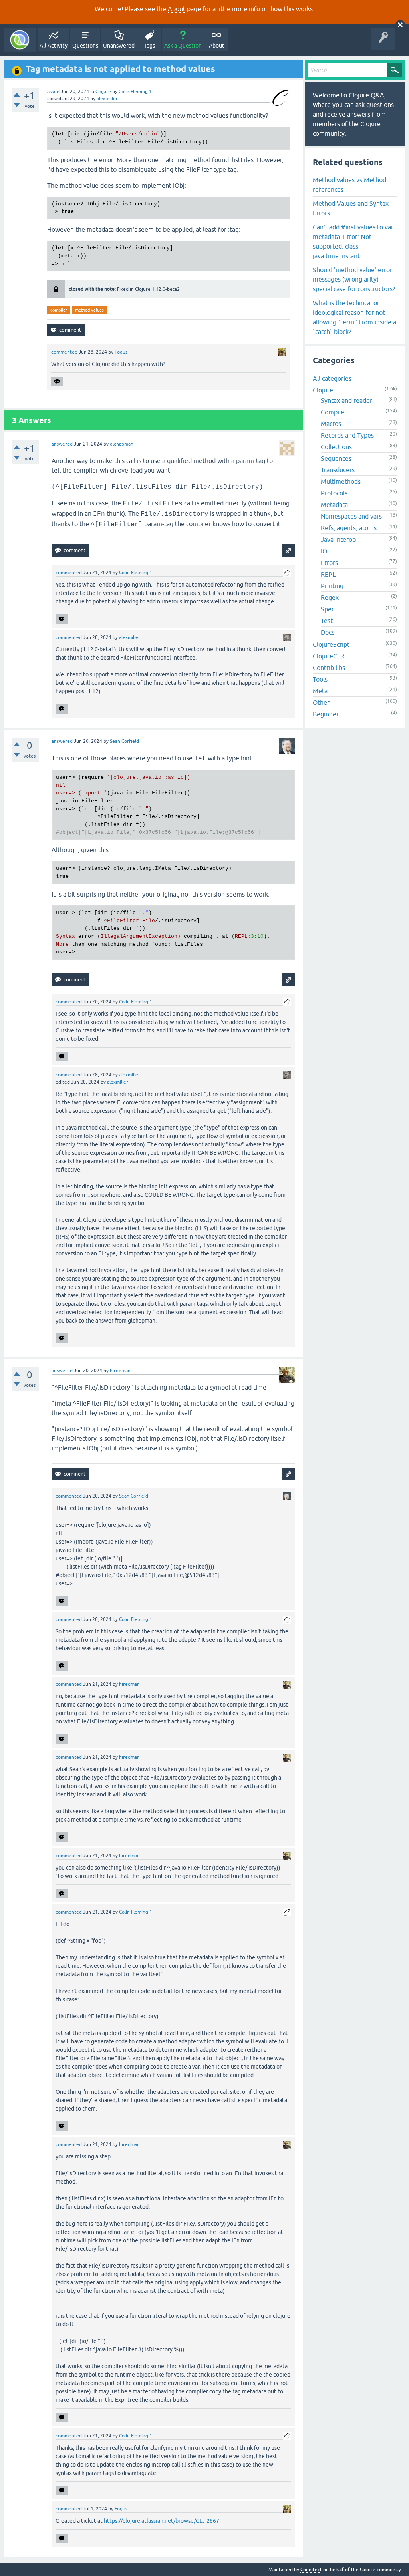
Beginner (326, 714)
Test (327, 621)
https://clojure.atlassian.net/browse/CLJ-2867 (162, 2521)
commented (64, 352)
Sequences (336, 458)
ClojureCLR (329, 656)
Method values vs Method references (349, 185)
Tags (149, 46)
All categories (332, 378)
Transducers (338, 470)
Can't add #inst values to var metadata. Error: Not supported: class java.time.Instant (353, 241)
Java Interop (338, 539)
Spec (328, 609)
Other (321, 702)
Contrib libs (329, 668)
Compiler (334, 412)
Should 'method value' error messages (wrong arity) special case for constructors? (354, 279)
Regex (330, 597)
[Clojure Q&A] (20, 40)
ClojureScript (331, 644)
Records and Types (347, 435)
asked (53, 92)
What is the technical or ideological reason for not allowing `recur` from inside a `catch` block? (354, 317)
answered (62, 444)
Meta (320, 691)
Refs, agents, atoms (349, 528)
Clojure (103, 92)
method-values (89, 310)
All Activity (54, 46)
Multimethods (341, 481)
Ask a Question (183, 46)
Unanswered (119, 46)
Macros (331, 424)
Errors (329, 563)
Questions (85, 46)
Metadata (334, 505)
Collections (336, 447)
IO (324, 551)
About (177, 9)
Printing (332, 586)
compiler (59, 310)
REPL (328, 574)
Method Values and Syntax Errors (351, 208)
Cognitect (311, 2570)
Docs (328, 632)
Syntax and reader (346, 400)
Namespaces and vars (351, 516)
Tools (320, 679)
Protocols (334, 493)
